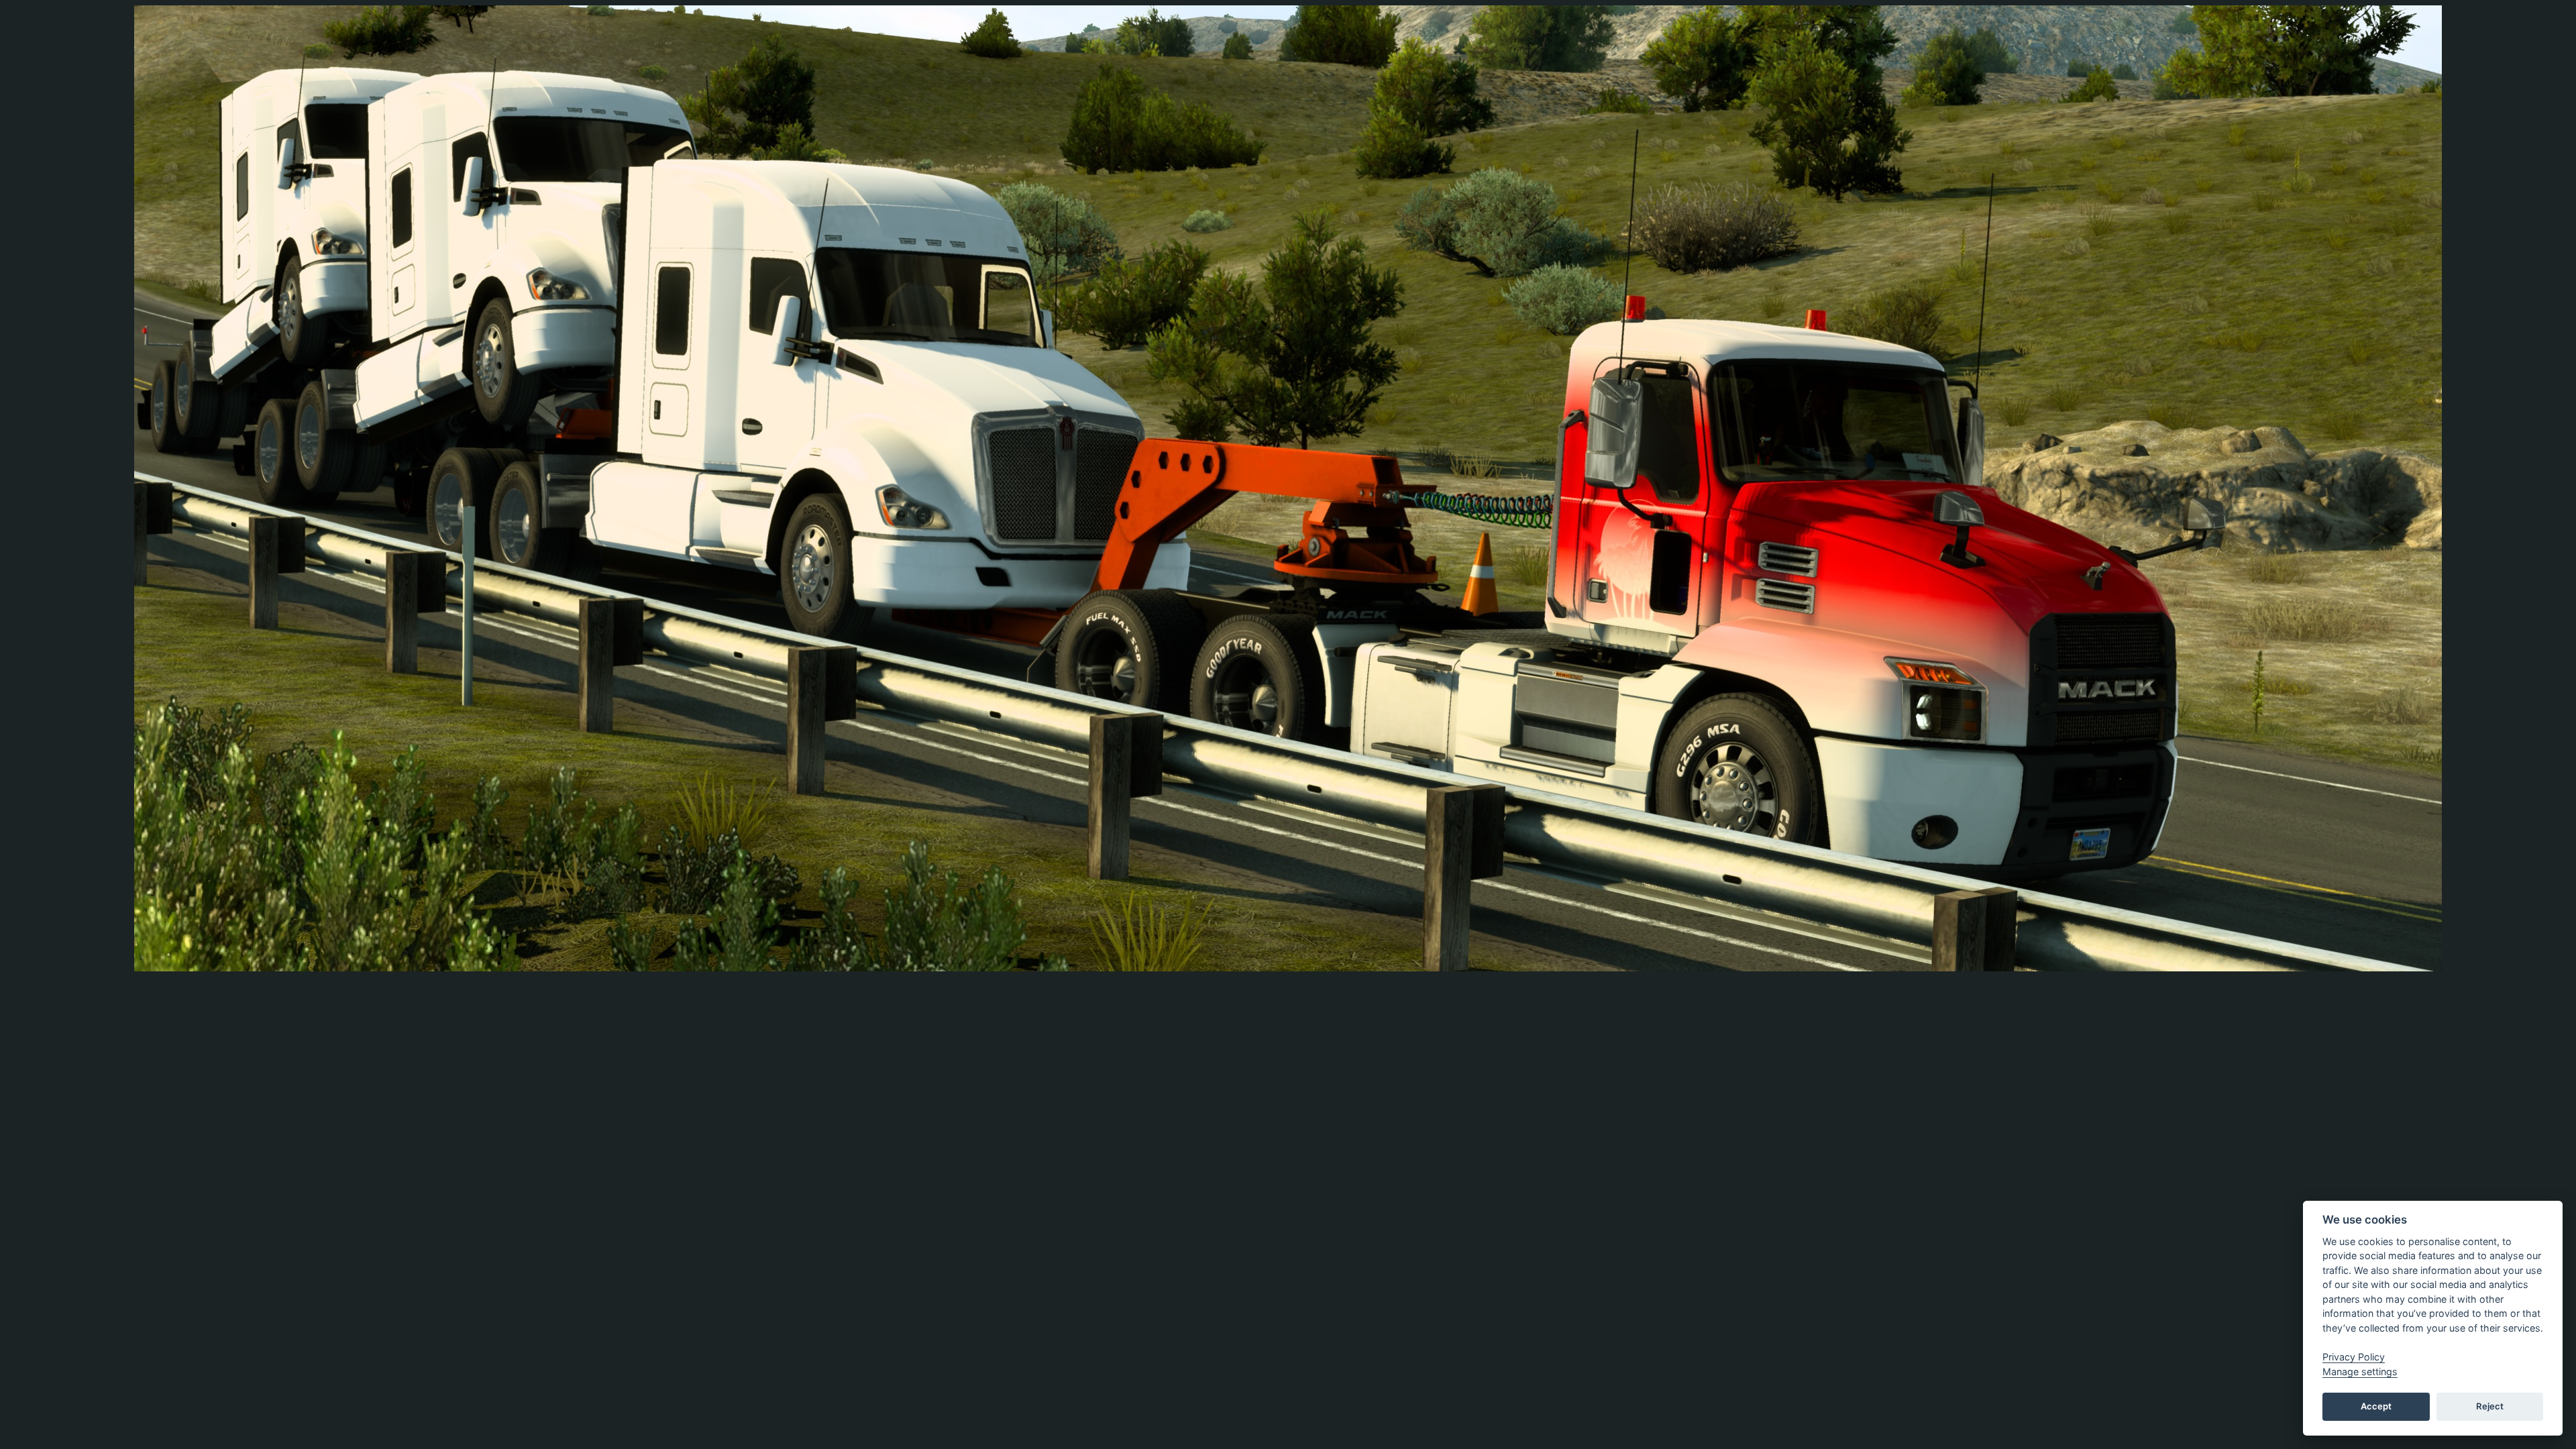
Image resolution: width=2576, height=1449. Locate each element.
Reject (2490, 1406)
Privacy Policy (2354, 1357)
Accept (2376, 1406)
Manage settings (2360, 1372)
